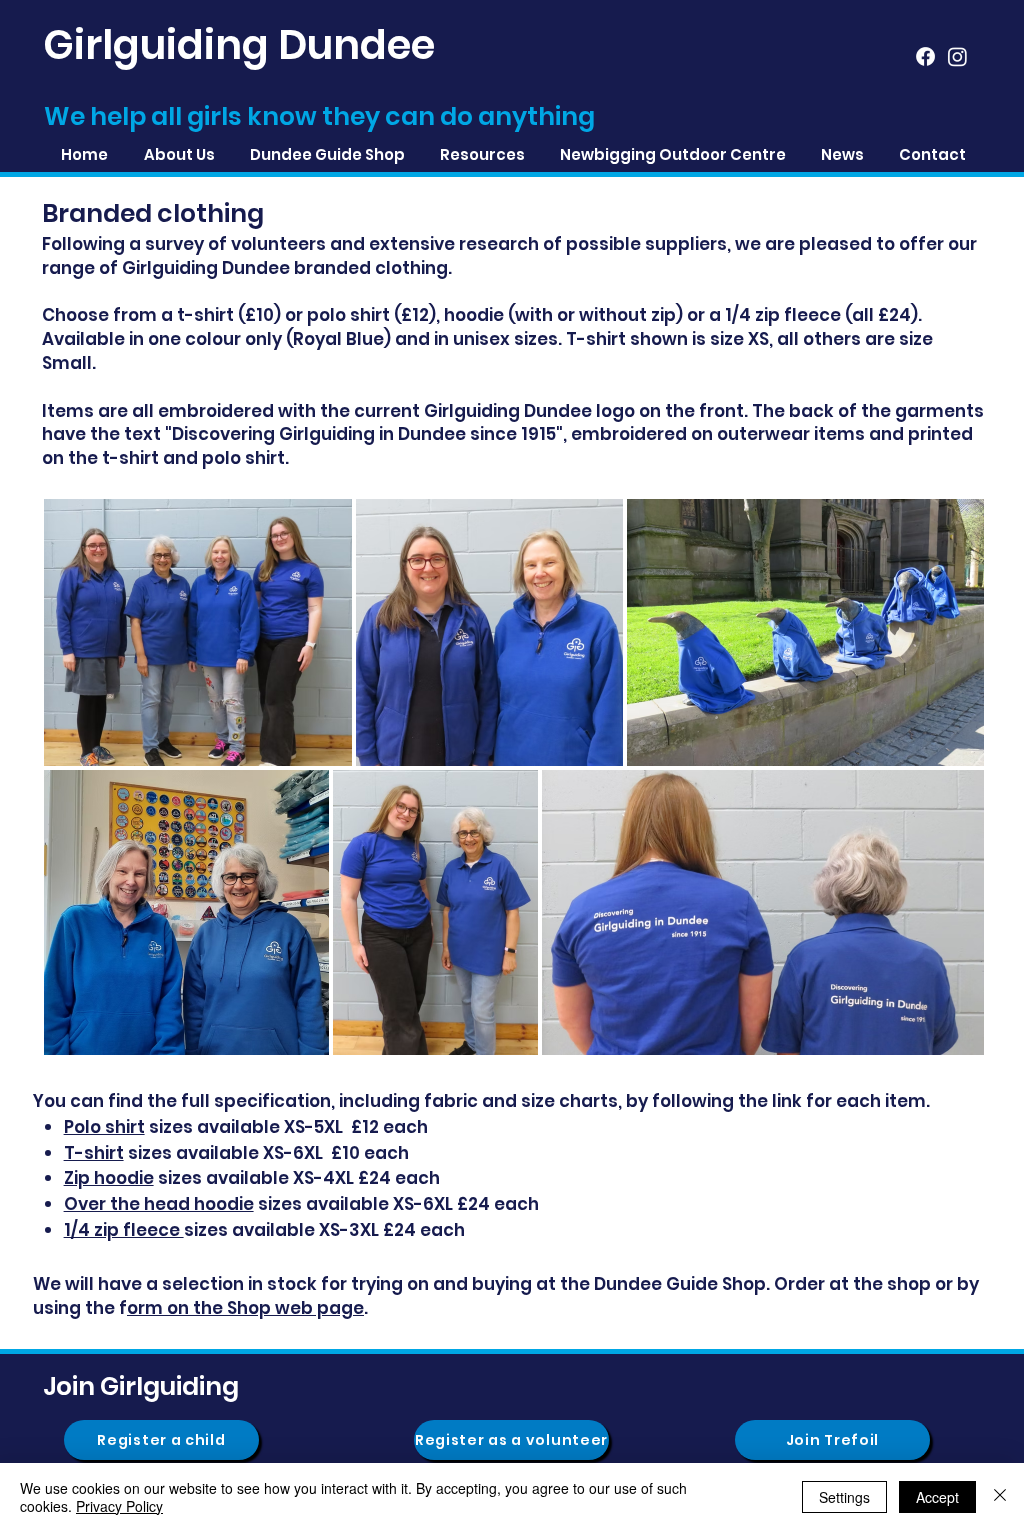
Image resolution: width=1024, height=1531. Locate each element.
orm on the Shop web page (245, 1308)
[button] (482, 154)
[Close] (1000, 1497)
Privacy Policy (119, 1506)
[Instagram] (957, 56)
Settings (844, 1497)
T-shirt (94, 1153)
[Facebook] (925, 56)
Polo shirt (104, 1127)
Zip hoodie (109, 1178)
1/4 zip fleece (124, 1230)
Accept (937, 1497)
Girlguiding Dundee (239, 45)
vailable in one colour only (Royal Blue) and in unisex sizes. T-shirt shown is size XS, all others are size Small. (487, 351)
